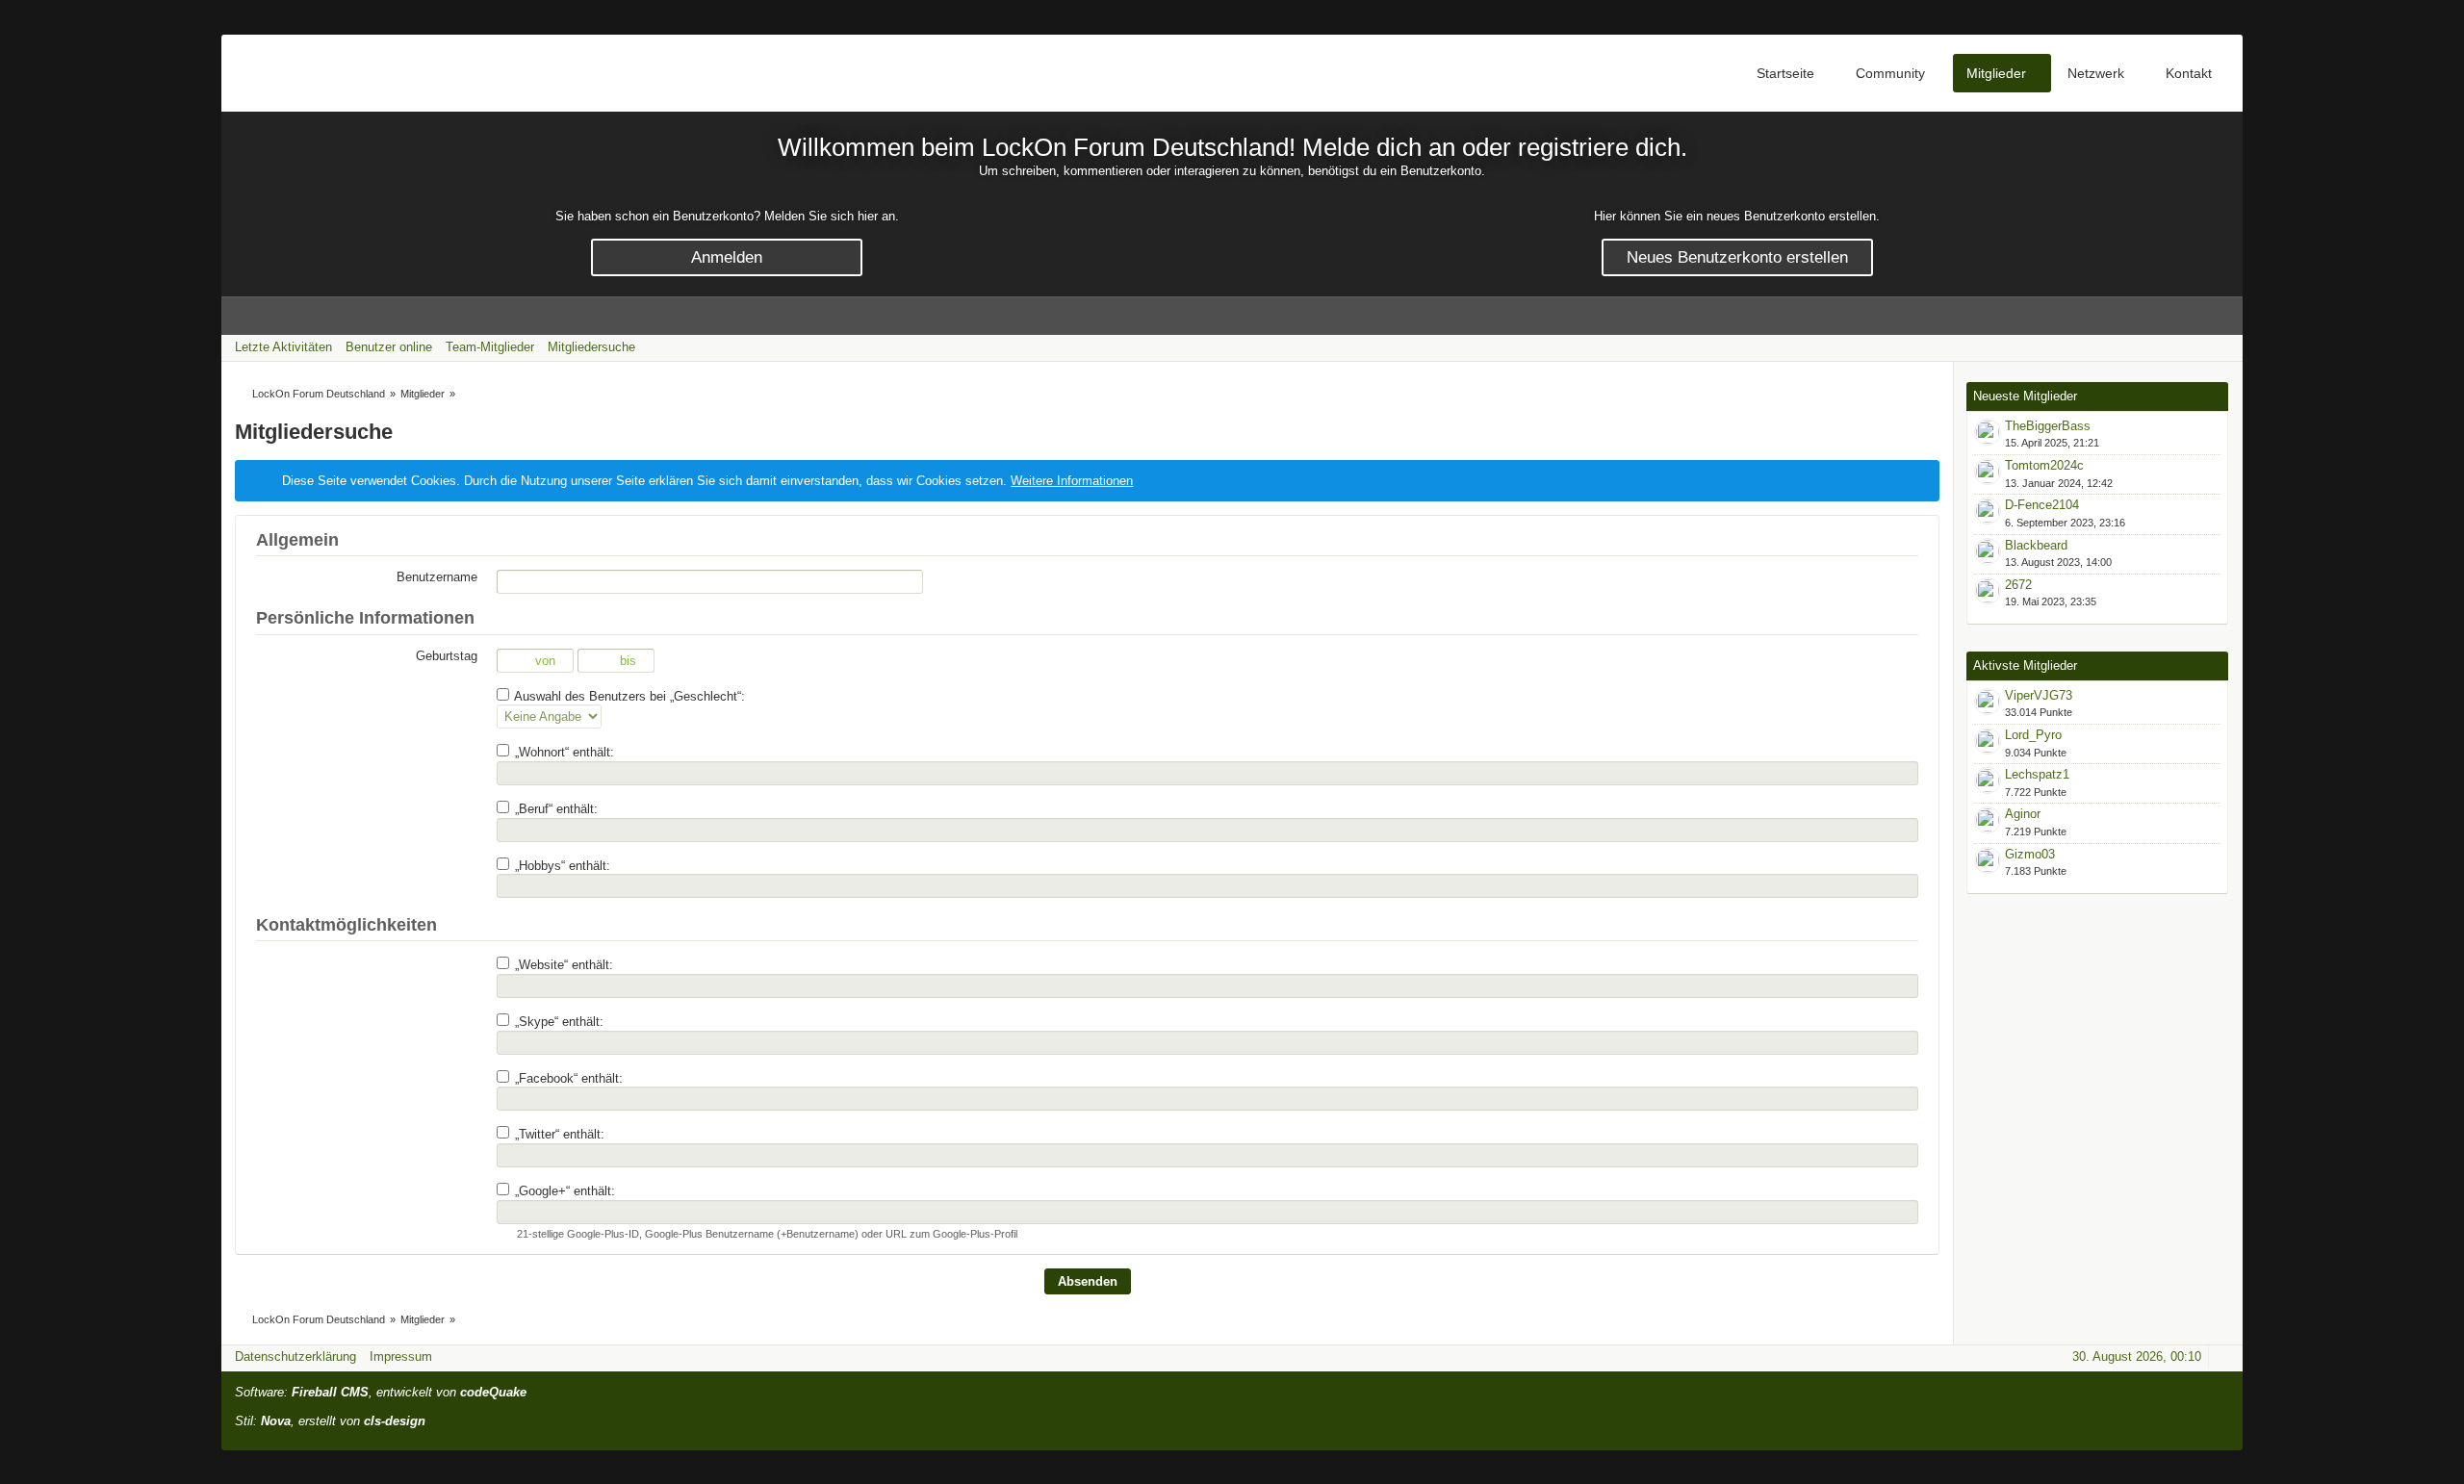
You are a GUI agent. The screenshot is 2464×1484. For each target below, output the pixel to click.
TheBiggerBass (2048, 426)
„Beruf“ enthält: (554, 809)
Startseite (1785, 73)
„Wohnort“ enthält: (563, 752)
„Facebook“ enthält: (567, 1078)
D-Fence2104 (2042, 505)
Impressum (401, 1356)
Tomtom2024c (2044, 465)
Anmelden (727, 257)
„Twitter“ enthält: (558, 1134)
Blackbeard (2036, 545)
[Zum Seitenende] (2222, 347)
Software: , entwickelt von (381, 1392)
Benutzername (437, 577)
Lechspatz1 (2037, 774)
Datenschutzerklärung (295, 1356)
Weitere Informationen (1072, 481)
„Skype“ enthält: (557, 1022)
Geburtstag (447, 656)
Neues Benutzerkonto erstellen (1737, 257)
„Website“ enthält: (562, 965)
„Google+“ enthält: (563, 1191)
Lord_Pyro (2033, 735)
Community (1890, 73)
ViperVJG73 (2039, 695)
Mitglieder (1996, 73)
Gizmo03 (2030, 854)
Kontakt (2189, 73)
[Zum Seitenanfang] (2222, 1356)
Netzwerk (2096, 73)
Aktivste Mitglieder (2025, 665)
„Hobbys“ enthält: (561, 866)
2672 (2018, 585)
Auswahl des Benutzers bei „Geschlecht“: (628, 696)
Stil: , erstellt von (330, 1421)
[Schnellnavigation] (2195, 347)
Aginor (2023, 814)
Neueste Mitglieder (2025, 396)
